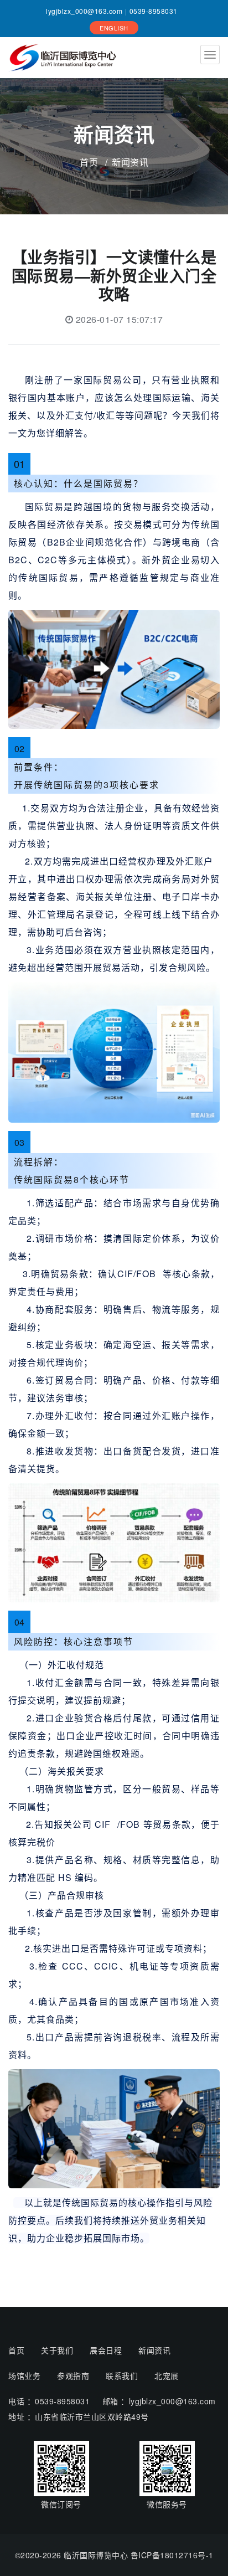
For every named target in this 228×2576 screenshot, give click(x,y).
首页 (89, 162)
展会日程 (106, 2350)
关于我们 (57, 2350)
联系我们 (122, 2376)
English (114, 28)
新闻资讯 (154, 2350)
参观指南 (73, 2376)
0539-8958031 (154, 11)
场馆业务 (24, 2376)
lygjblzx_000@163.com (84, 11)
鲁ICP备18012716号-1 (172, 2555)
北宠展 (167, 2376)
